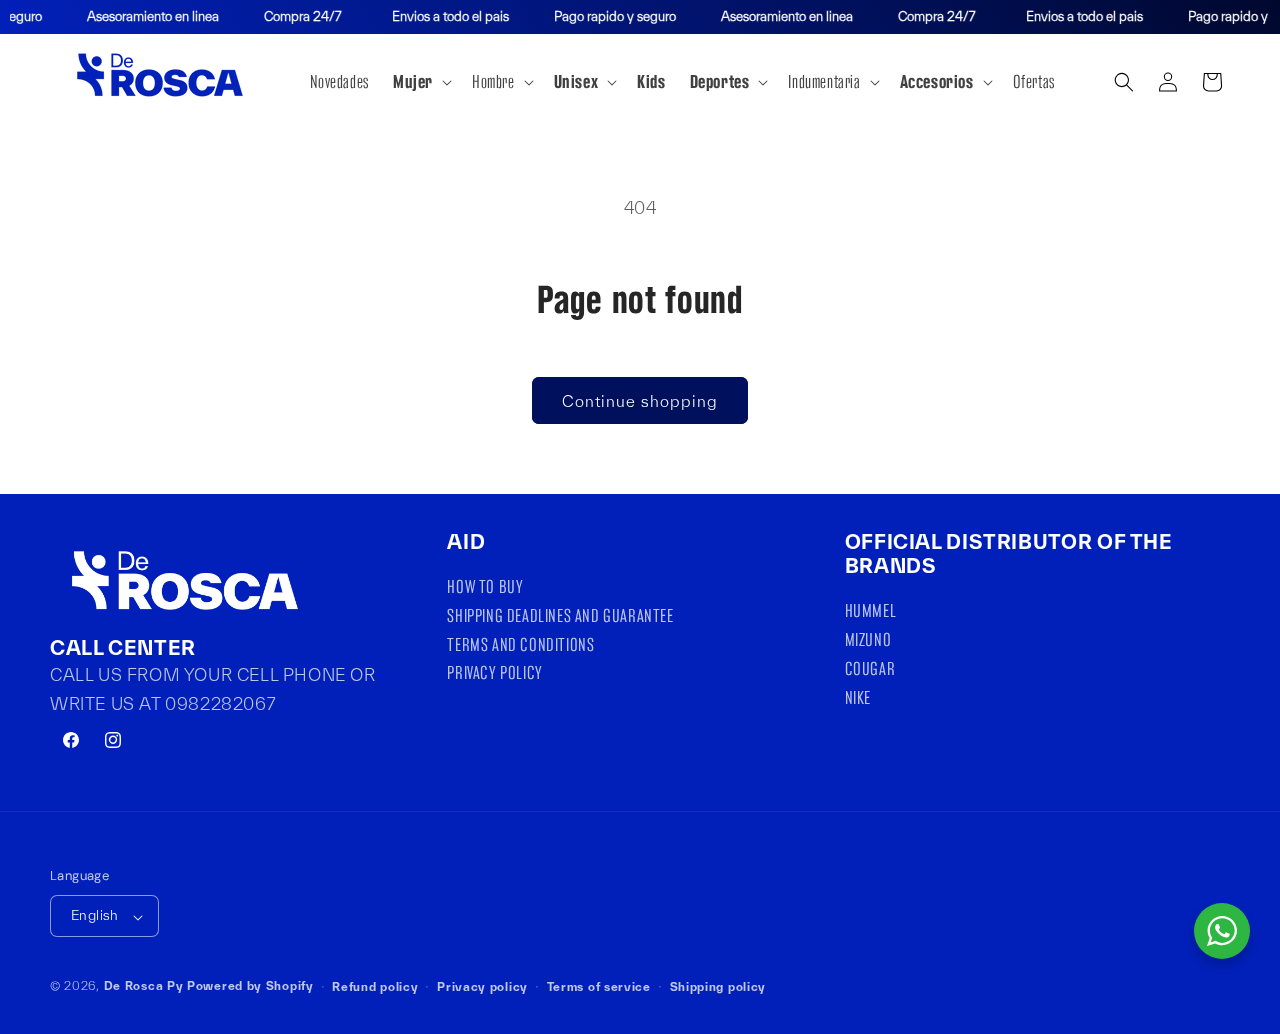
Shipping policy (718, 986)
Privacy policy (482, 986)
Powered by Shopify (250, 986)
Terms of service (599, 986)
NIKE (858, 697)
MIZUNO (868, 640)
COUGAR (870, 669)
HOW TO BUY (485, 590)
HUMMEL (871, 614)
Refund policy (375, 986)
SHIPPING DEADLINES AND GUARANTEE (560, 615)
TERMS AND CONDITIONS (520, 644)
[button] (420, 82)
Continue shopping (640, 401)
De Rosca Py (144, 986)
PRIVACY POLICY (494, 673)
